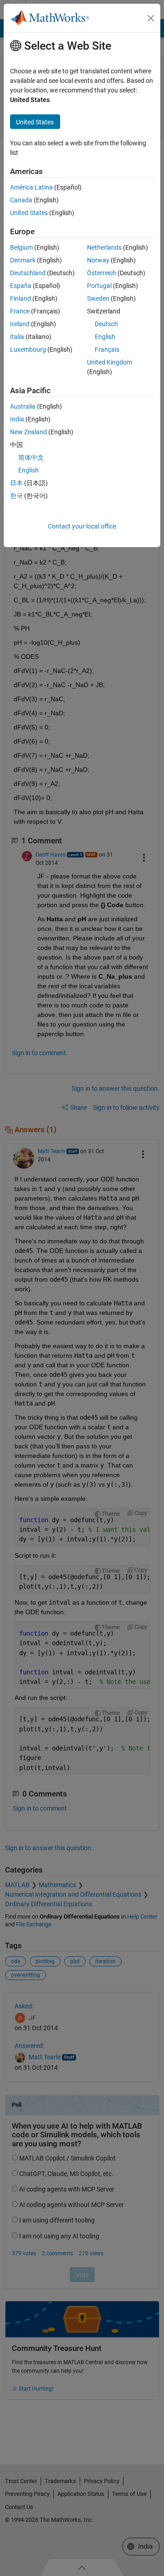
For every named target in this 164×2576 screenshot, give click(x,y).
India (17, 419)
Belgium (21, 247)
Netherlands (104, 247)
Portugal (99, 286)
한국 (16, 496)
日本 (16, 483)
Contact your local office (82, 526)
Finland (20, 298)
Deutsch (106, 324)
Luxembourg (28, 349)
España (21, 286)
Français (107, 349)
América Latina (31, 187)
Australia (23, 406)
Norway (98, 260)
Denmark (23, 260)
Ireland (20, 324)
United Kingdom (110, 362)
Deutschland (28, 273)
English (105, 337)
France (20, 311)
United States (29, 213)
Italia (17, 337)
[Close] (151, 18)
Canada (21, 200)
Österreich (102, 273)
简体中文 (31, 457)
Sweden (98, 298)
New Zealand (28, 432)
